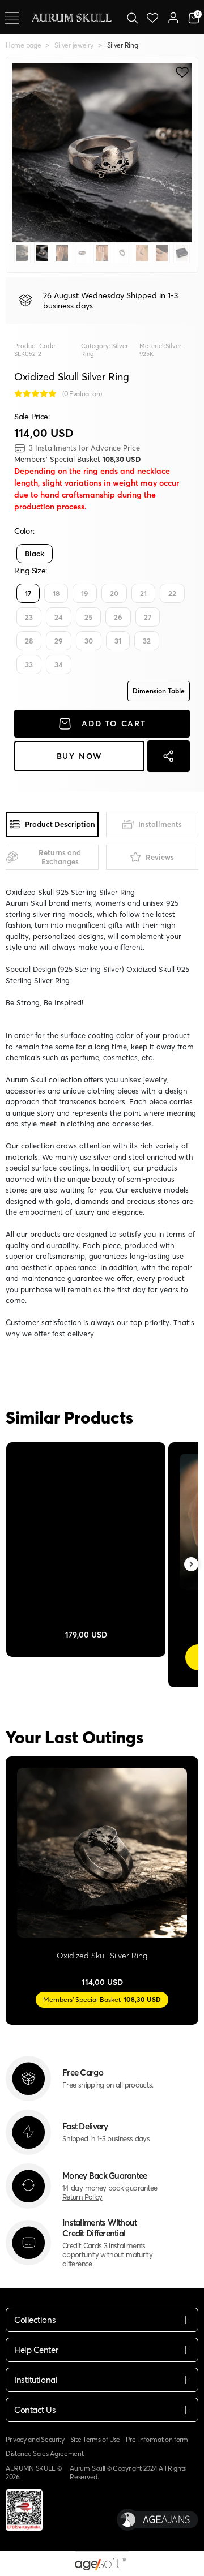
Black (35, 554)
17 (28, 593)
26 (118, 617)
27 (148, 617)
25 (88, 617)
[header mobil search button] (132, 17)
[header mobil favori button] (153, 17)
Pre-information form (157, 2439)
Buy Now (80, 756)
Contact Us (35, 2410)
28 (29, 641)
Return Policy (82, 2197)
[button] (26, 153)
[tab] (52, 824)
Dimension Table (159, 691)
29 (59, 641)
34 (59, 665)
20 (114, 593)
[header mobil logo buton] (71, 16)
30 (89, 641)
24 (59, 617)
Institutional (36, 2380)
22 (172, 593)
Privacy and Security (35, 2439)
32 (147, 641)
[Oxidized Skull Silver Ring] (102, 1853)
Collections (35, 2320)
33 (29, 665)
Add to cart (114, 723)
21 (143, 593)
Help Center (36, 2350)
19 (85, 593)
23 (29, 617)
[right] (192, 1565)
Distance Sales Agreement (44, 2453)
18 (56, 593)
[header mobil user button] (173, 17)
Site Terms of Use (95, 2439)
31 (118, 641)
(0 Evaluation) (82, 394)
